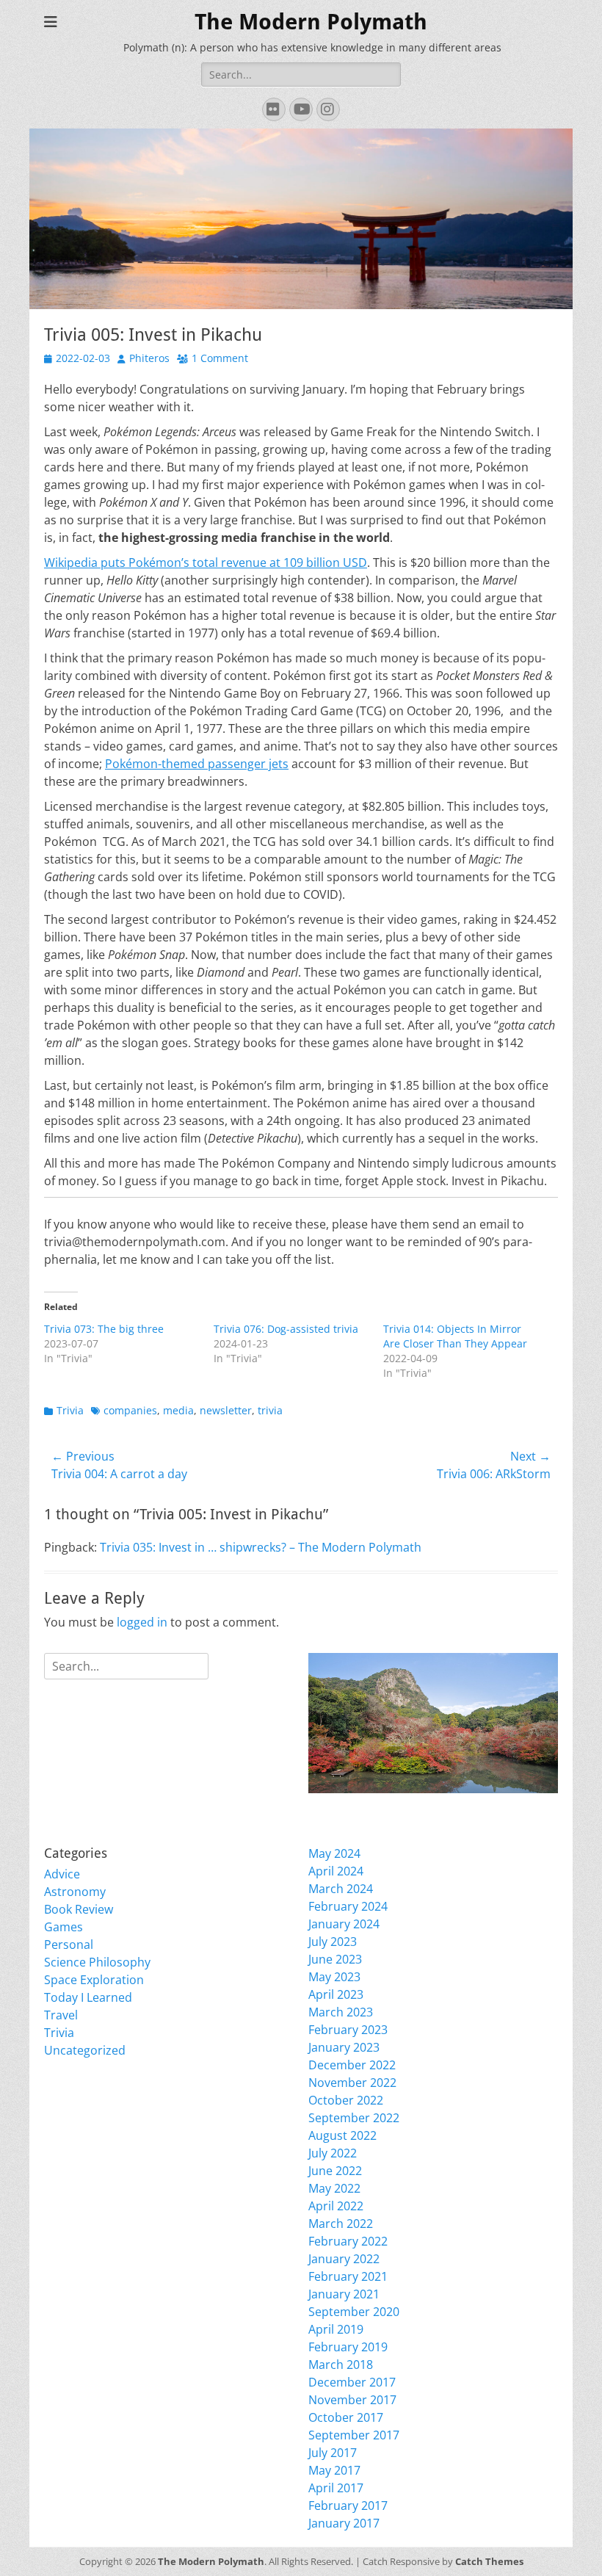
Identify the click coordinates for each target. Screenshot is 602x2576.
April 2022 (336, 2206)
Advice (62, 1874)
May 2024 (334, 1853)
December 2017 (352, 2382)
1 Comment (220, 358)
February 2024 (348, 1906)
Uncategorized (85, 2050)
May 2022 (334, 2188)
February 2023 (348, 2030)
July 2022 (333, 2153)
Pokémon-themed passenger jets (197, 764)
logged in (142, 1622)
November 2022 (352, 2083)
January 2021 (344, 2294)
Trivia (70, 1410)
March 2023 (341, 2012)
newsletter (226, 1410)
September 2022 (354, 2118)
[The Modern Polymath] (433, 1723)
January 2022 (344, 2259)
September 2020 (354, 2312)
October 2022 (346, 2100)
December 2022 (352, 2065)
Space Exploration (94, 1980)
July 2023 (333, 1942)
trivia (270, 1410)
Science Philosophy (97, 1962)
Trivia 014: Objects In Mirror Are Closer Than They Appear (455, 1336)
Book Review (79, 1909)
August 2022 (342, 2135)
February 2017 (348, 2506)
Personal (69, 1944)
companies (130, 1410)
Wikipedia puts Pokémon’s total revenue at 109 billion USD (206, 562)
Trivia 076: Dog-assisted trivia (286, 1329)
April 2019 (336, 2329)
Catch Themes (489, 2561)
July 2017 (333, 2453)
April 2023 (336, 1994)
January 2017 (344, 2523)
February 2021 (348, 2276)
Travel (61, 2015)
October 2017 (346, 2417)
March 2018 (341, 2365)
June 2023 (335, 1959)
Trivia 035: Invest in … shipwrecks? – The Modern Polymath (261, 1547)
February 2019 (348, 2347)
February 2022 (348, 2241)
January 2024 (344, 1924)
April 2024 (336, 1871)
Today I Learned (88, 1997)
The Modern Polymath (311, 22)
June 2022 (335, 2171)
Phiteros (149, 358)
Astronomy (75, 1892)
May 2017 (334, 2470)
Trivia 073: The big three (104, 1329)
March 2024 (341, 1889)
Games (64, 1927)
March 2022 (341, 2224)
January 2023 (344, 2047)
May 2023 (334, 1977)
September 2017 (354, 2435)
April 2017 (336, 2488)
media (178, 1410)
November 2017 (352, 2400)
